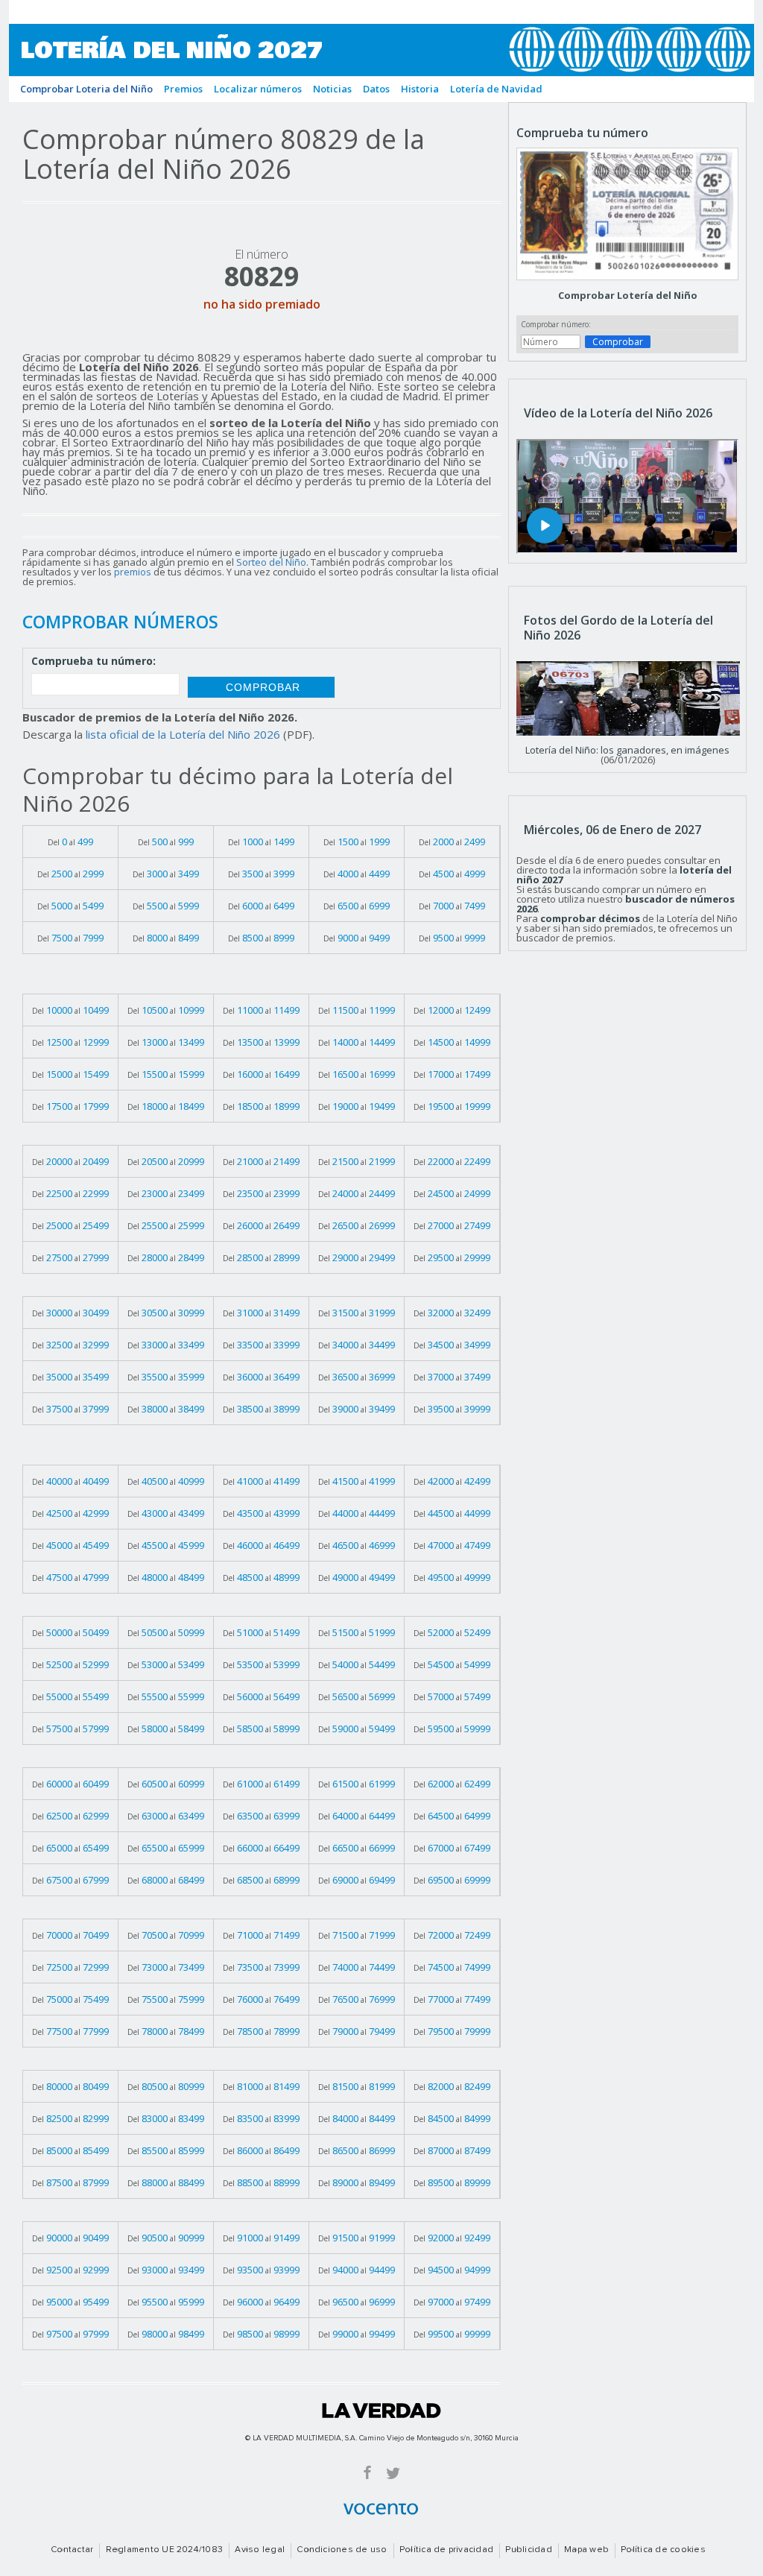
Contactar (72, 2550)
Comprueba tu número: (94, 662)
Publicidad (528, 2550)
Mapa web (586, 2550)
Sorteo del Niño (271, 562)
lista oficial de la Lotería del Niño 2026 (183, 734)
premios (133, 572)
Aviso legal (260, 2550)
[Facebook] (367, 2472)
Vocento (381, 2509)
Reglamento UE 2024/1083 (165, 2550)
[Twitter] (393, 2472)
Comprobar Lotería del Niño (628, 295)
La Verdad (381, 2411)
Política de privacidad (446, 2550)
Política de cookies (663, 2550)
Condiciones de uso (342, 2550)
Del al (70, 842)
